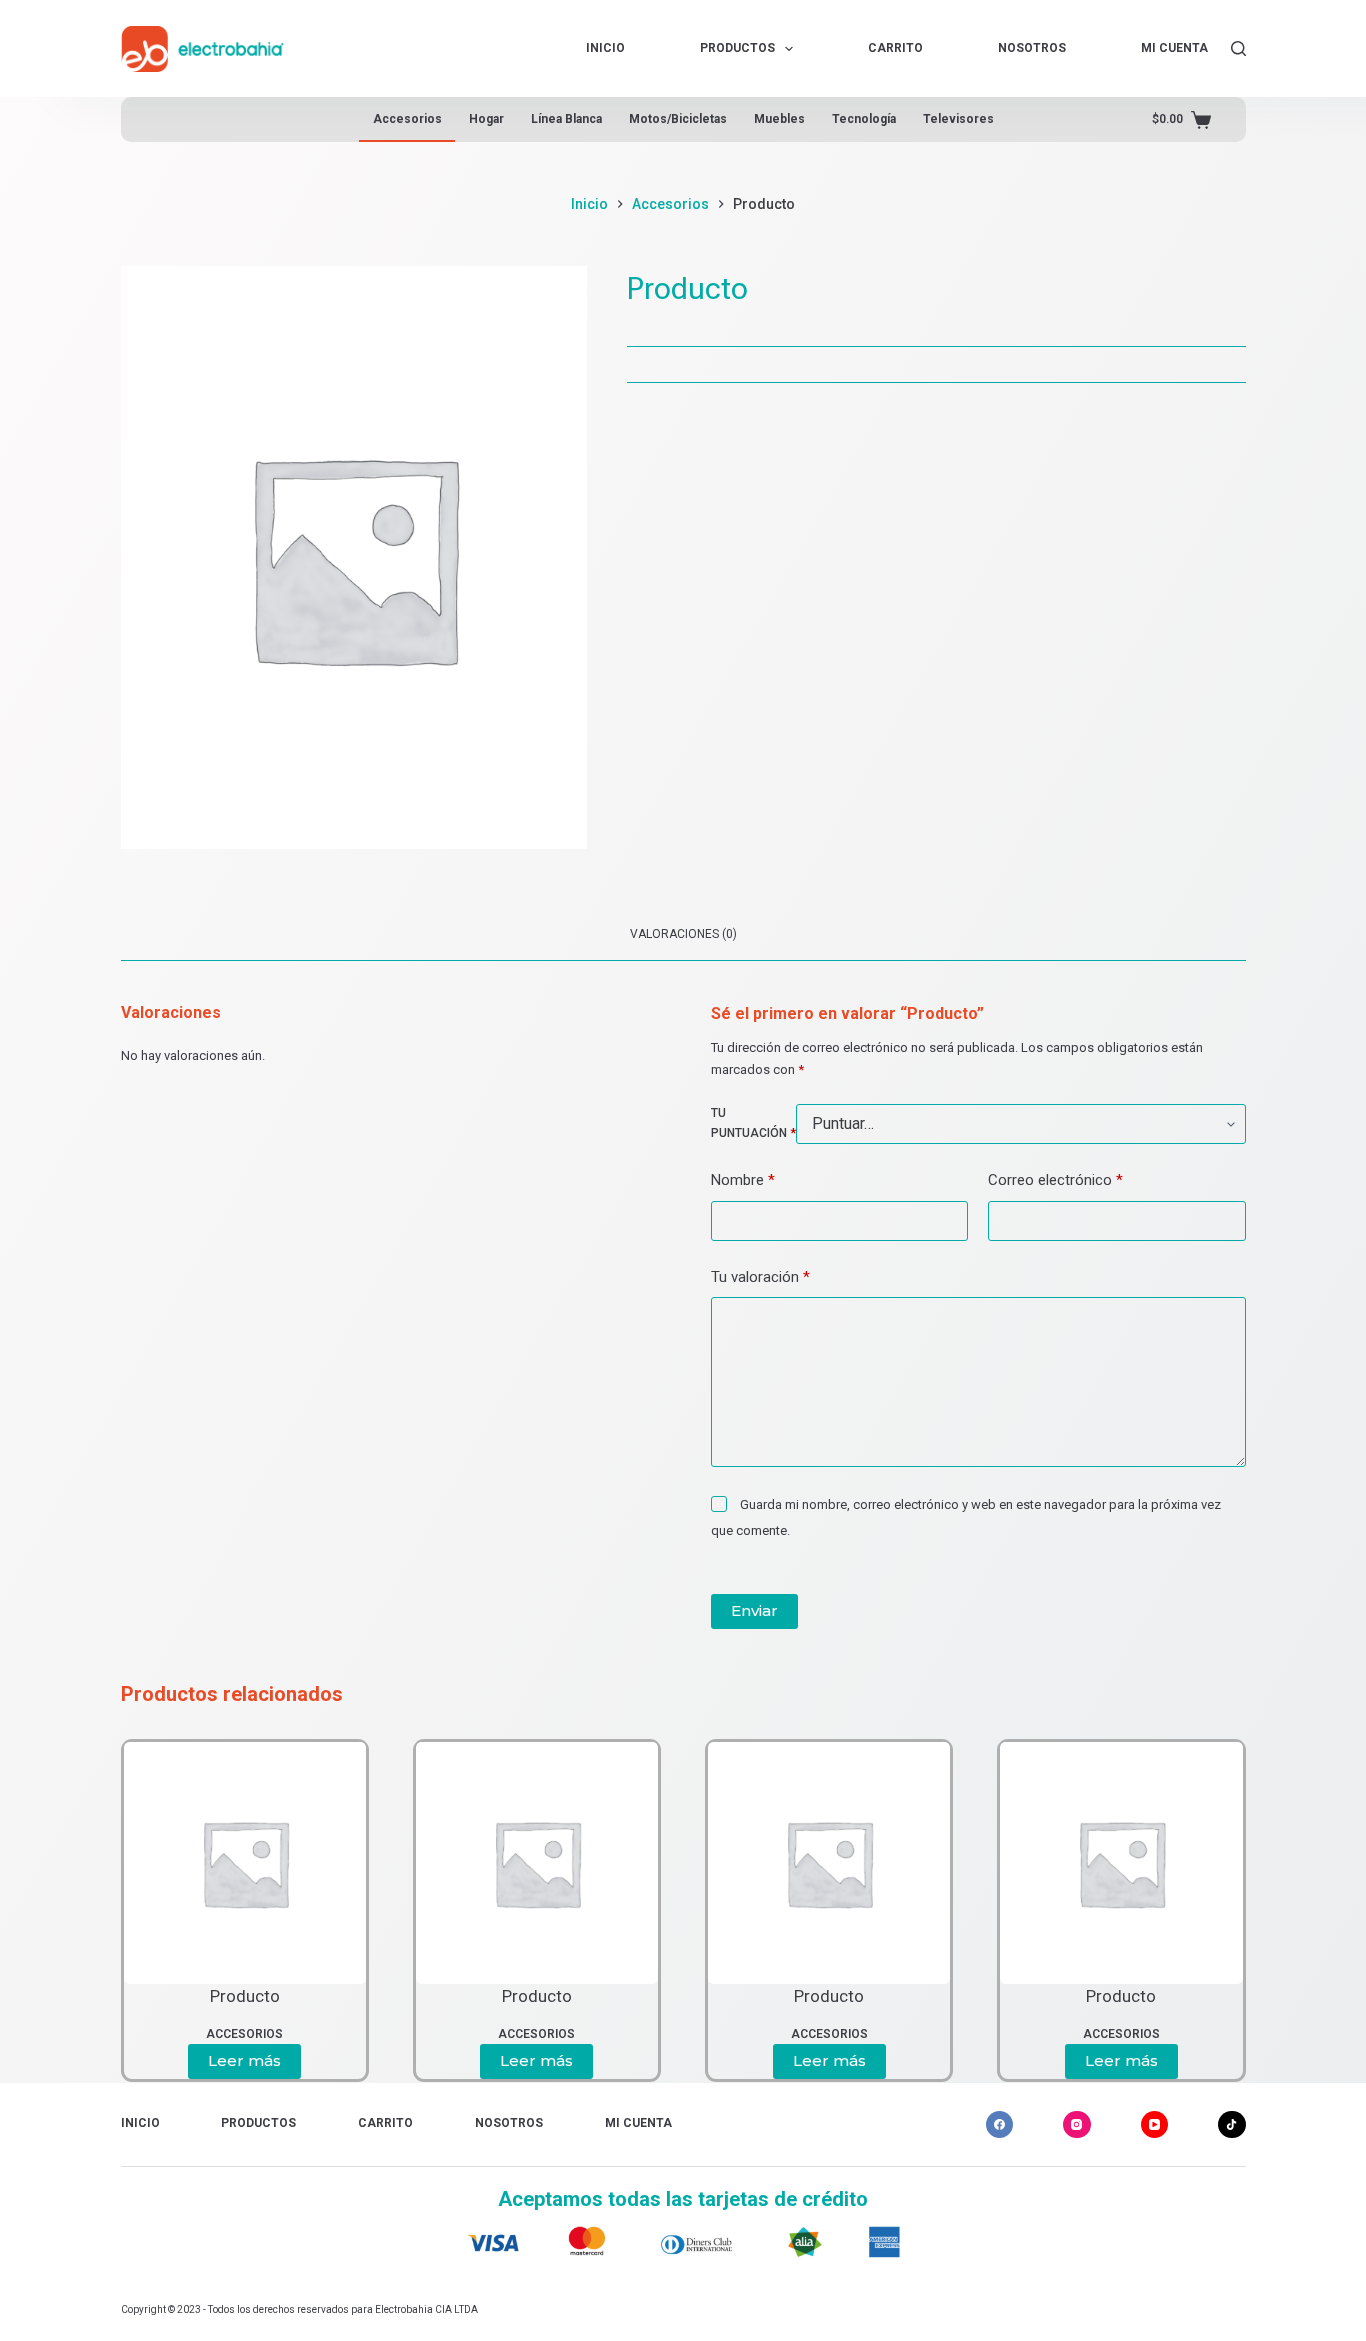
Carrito (895, 48)
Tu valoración (760, 1277)
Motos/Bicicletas (678, 119)
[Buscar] (1238, 48)
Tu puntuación (753, 1123)
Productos (737, 48)
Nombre (743, 1180)
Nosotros (1032, 48)
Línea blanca (566, 119)
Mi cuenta (1174, 48)
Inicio (605, 48)
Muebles (779, 119)
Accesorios (407, 119)
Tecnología (864, 119)
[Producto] (245, 1863)
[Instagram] (1077, 2125)
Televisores (958, 119)
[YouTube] (1155, 2125)
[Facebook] (1000, 2125)
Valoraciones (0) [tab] (683, 934)
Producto (245, 1996)
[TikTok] (1232, 2125)
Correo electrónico (1055, 1180)
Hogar (486, 119)
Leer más (244, 2060)
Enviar (754, 1610)
